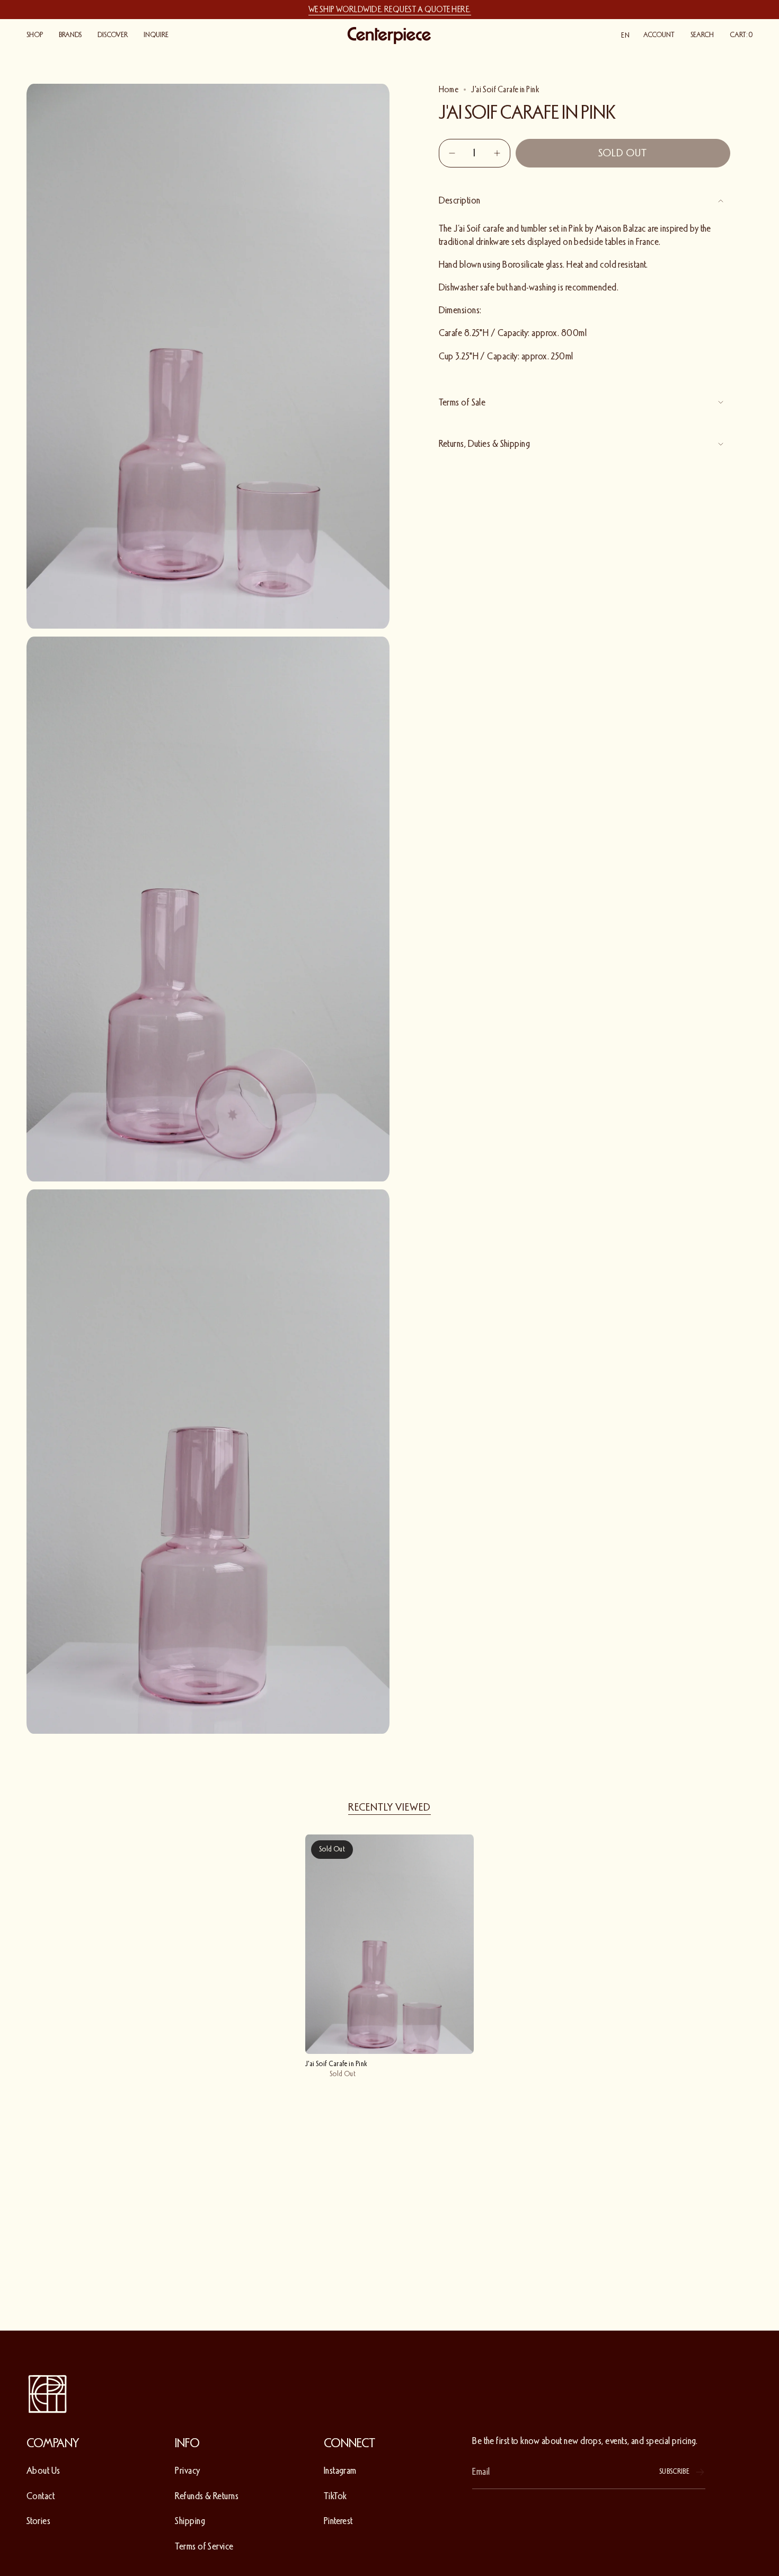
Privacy (187, 2471)
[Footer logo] (48, 2394)
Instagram (340, 2471)
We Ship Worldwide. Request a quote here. (390, 10)
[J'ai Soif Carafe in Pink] (390, 1944)
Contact (41, 2496)
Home (449, 90)
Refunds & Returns (207, 2496)
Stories (38, 2521)
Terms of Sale (462, 402)
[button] (35, 36)
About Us (43, 2471)
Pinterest (338, 2521)
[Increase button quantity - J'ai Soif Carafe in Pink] (496, 153)
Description (460, 200)
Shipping (190, 2521)
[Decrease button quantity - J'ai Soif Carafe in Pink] (453, 153)
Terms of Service (204, 2546)
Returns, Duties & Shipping (485, 444)
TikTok (335, 2496)
